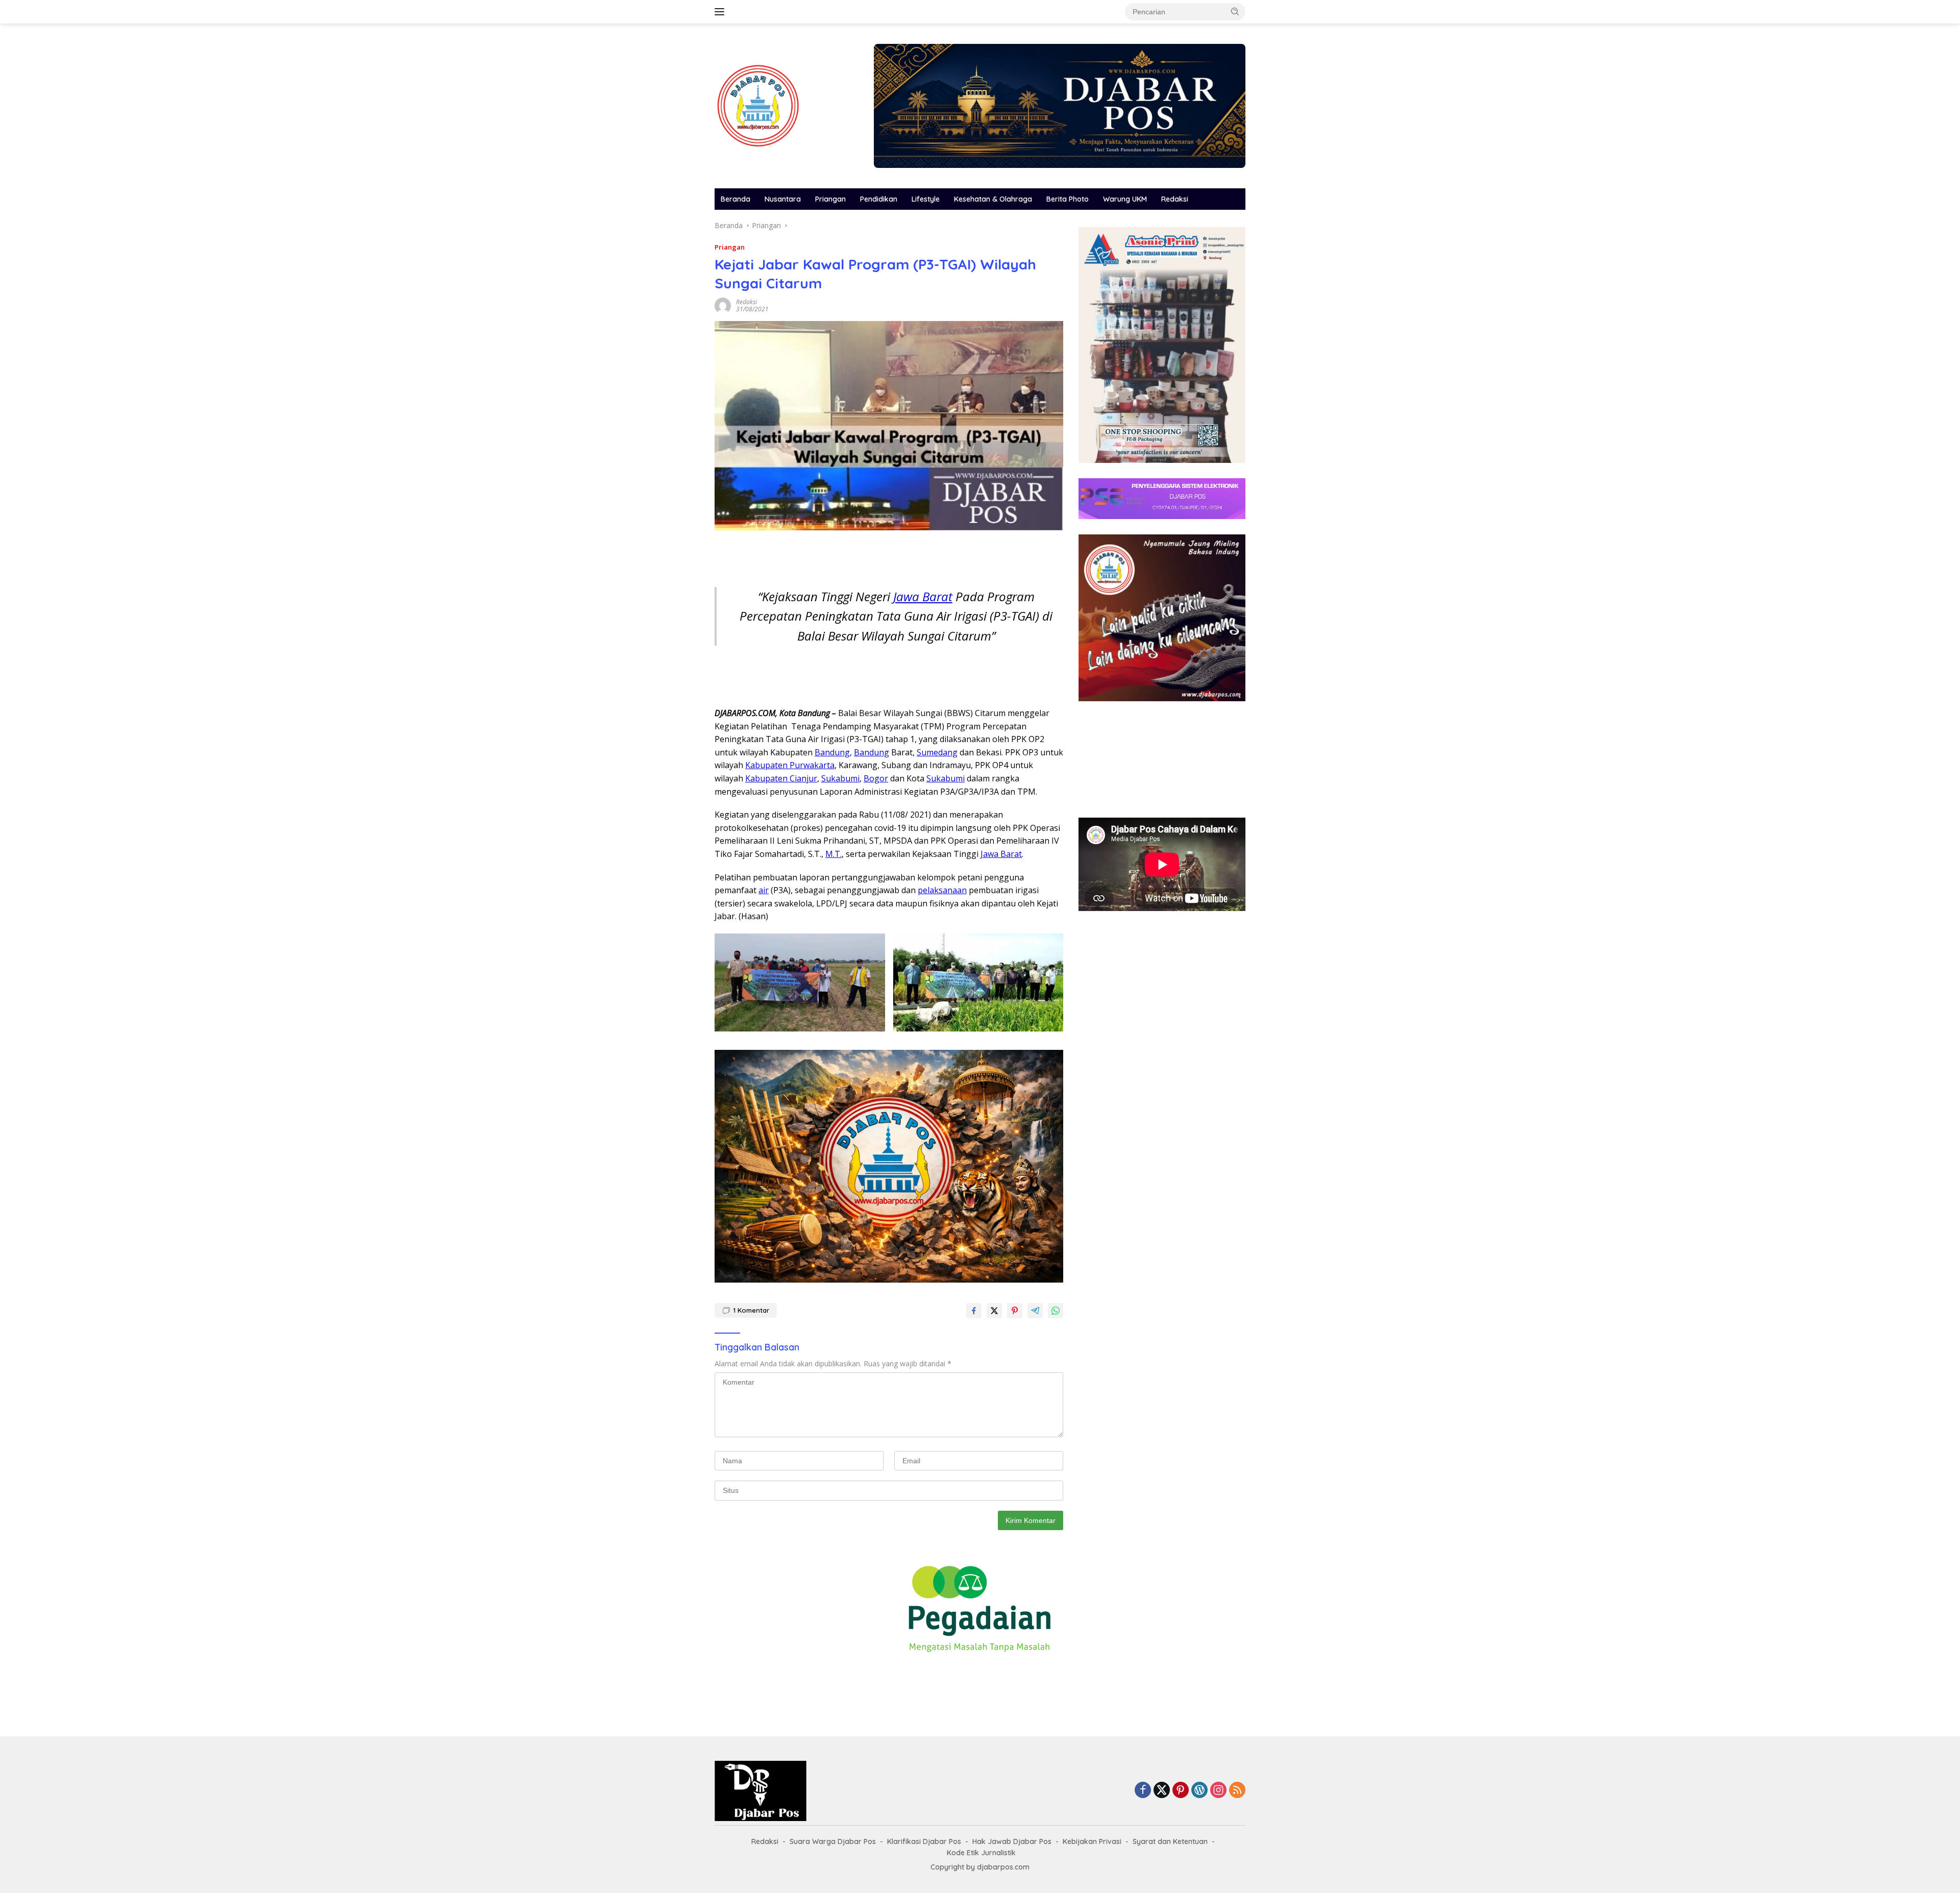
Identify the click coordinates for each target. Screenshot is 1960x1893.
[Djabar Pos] (758, 105)
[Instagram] (1218, 1791)
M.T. (834, 854)
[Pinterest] (1181, 1791)
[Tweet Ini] (994, 1311)
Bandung (832, 752)
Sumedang (937, 752)
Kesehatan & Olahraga (993, 199)
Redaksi (1175, 199)
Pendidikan (879, 199)
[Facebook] (1143, 1791)
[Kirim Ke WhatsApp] (1056, 1311)
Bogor (876, 778)
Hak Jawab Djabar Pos (1012, 1841)
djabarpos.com (1003, 1867)
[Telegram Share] (1035, 1311)
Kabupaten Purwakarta (790, 765)
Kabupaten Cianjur (781, 778)
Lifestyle (926, 199)
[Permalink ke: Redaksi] (723, 305)
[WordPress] (1199, 1791)
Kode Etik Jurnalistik (981, 1853)
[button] (1235, 11)
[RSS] (1237, 1791)
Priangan (830, 199)
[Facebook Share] (974, 1311)
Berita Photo (1068, 199)
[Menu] (721, 12)
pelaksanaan (942, 890)
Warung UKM (1125, 199)
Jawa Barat (923, 596)
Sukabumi (840, 778)
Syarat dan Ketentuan (1170, 1841)
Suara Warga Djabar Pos (833, 1841)
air (764, 890)
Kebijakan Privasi (1092, 1841)
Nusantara (783, 199)
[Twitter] (1162, 1791)
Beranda (736, 199)
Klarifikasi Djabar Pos (924, 1841)
